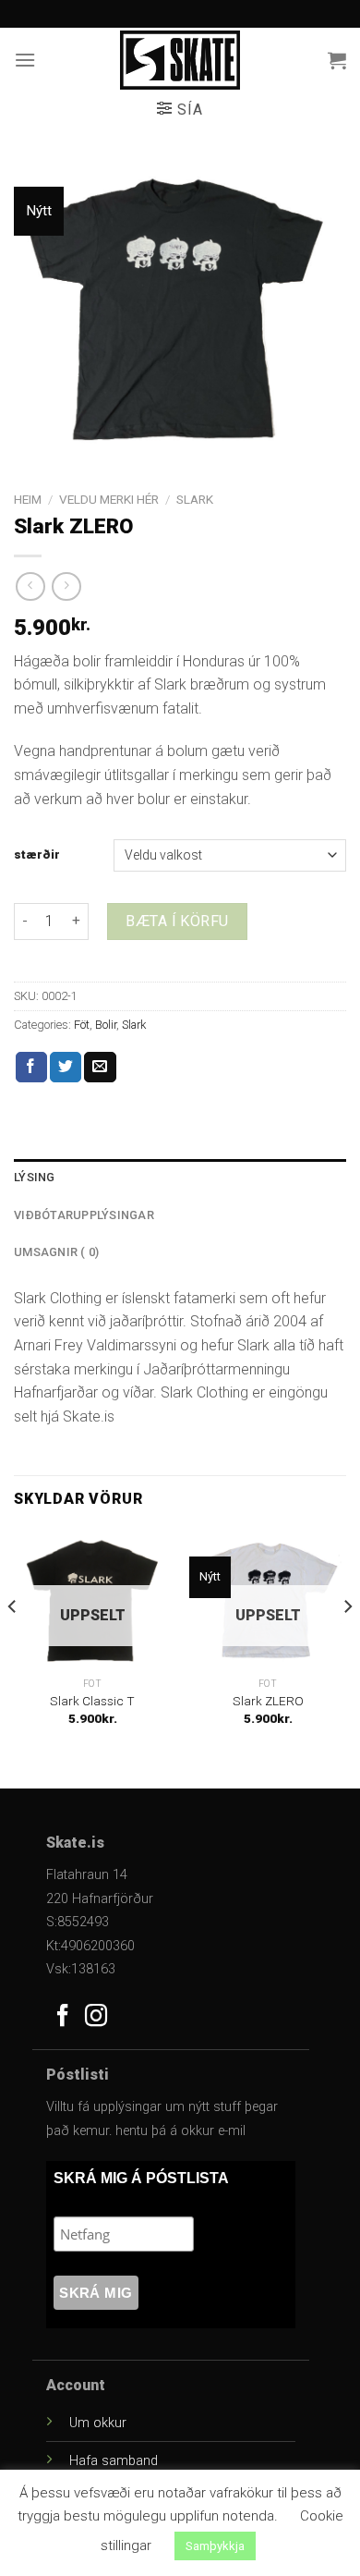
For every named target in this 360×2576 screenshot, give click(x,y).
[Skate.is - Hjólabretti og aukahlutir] (180, 60)
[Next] (347, 1643)
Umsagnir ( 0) (56, 1252)
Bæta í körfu (177, 921)
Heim (28, 499)
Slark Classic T (92, 1701)
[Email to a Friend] (100, 1068)
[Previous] (13, 1643)
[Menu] (25, 60)
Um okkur (98, 2423)
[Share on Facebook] (31, 1068)
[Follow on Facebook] (63, 2017)
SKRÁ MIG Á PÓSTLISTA (141, 2178)
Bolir (106, 1025)
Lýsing (35, 1177)
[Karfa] (337, 60)
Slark (195, 499)
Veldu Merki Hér (109, 499)
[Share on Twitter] (66, 1068)
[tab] (180, 1178)
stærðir (37, 855)
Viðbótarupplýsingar (84, 1215)
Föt (82, 1025)
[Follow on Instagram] (96, 2017)
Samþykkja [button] (215, 2546)
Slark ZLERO (268, 1701)
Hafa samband (114, 2461)
